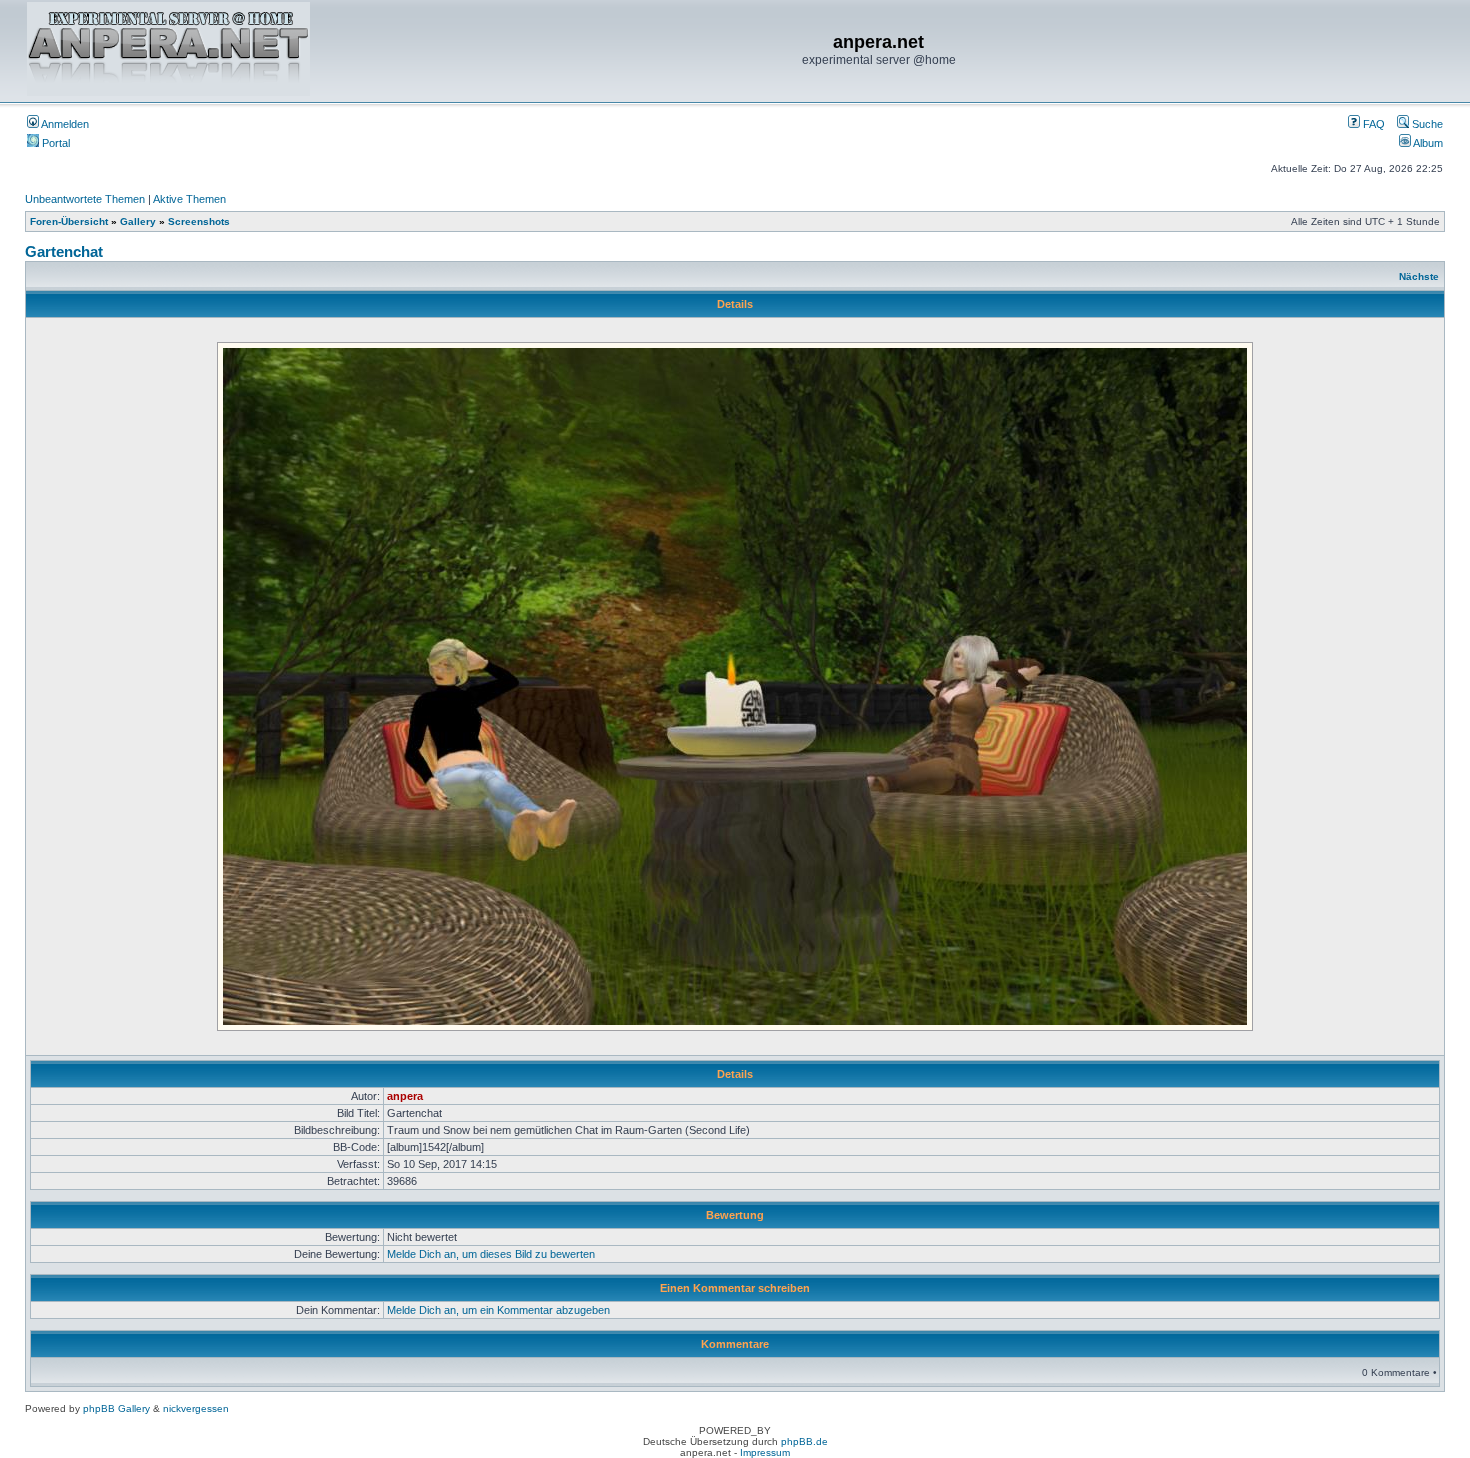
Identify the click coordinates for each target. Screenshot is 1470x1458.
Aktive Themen (189, 199)
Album (1427, 143)
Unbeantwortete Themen (85, 199)
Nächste (1419, 276)
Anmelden (64, 124)
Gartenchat (64, 251)
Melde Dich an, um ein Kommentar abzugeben (498, 1310)
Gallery (138, 221)
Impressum (765, 1452)
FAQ (1372, 124)
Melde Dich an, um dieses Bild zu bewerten (491, 1254)
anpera (405, 1096)
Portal (54, 143)
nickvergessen (196, 1408)
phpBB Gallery (116, 1408)
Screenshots (199, 221)
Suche (1426, 124)
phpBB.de (804, 1441)
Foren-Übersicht (69, 221)
